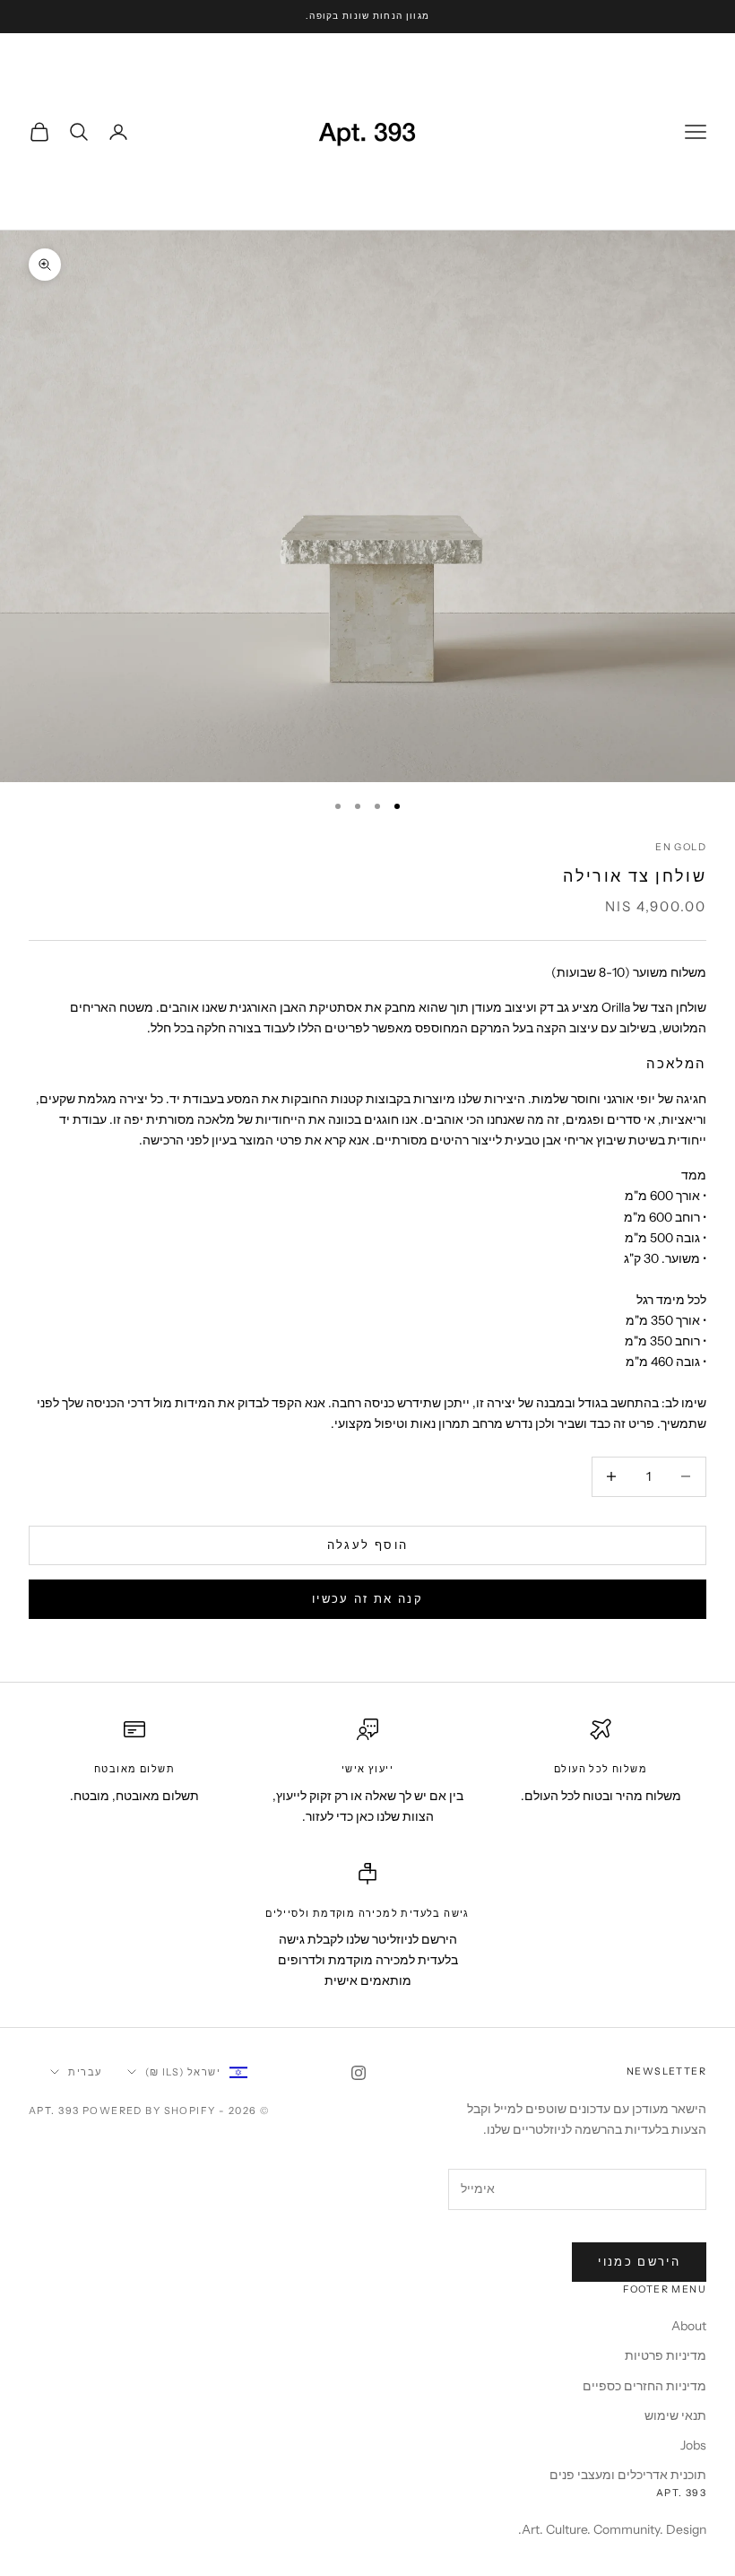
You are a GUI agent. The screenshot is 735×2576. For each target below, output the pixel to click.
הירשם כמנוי (639, 2261)
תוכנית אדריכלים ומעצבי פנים (628, 2475)
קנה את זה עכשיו (367, 1598)
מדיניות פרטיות (666, 2355)
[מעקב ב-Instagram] (359, 2073)
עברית (85, 2072)
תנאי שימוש (675, 2415)
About (689, 2326)
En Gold (681, 847)
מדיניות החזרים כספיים (644, 2386)
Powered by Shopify (149, 2110)
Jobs (693, 2445)
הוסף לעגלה (367, 1545)
